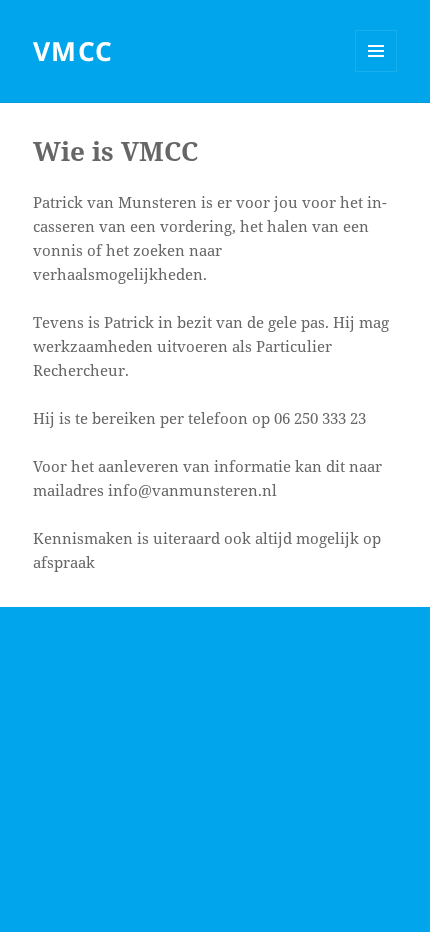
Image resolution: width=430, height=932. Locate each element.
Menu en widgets (376, 71)
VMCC (73, 51)
